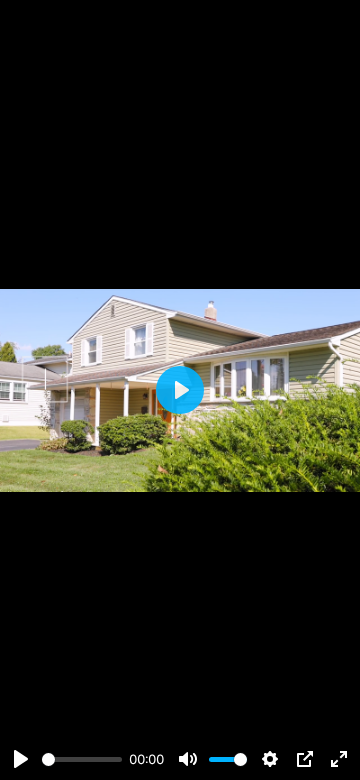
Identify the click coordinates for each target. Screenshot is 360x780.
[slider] (82, 759)
